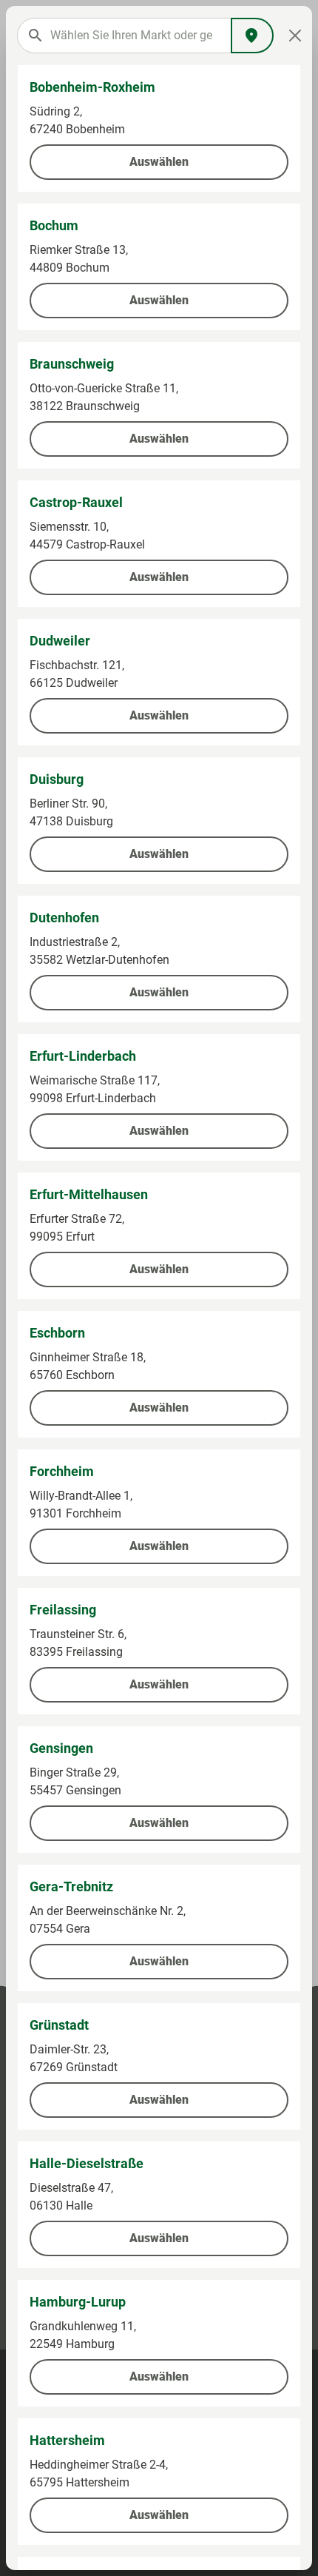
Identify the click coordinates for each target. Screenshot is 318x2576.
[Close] (295, 36)
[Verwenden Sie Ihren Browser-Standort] (252, 36)
